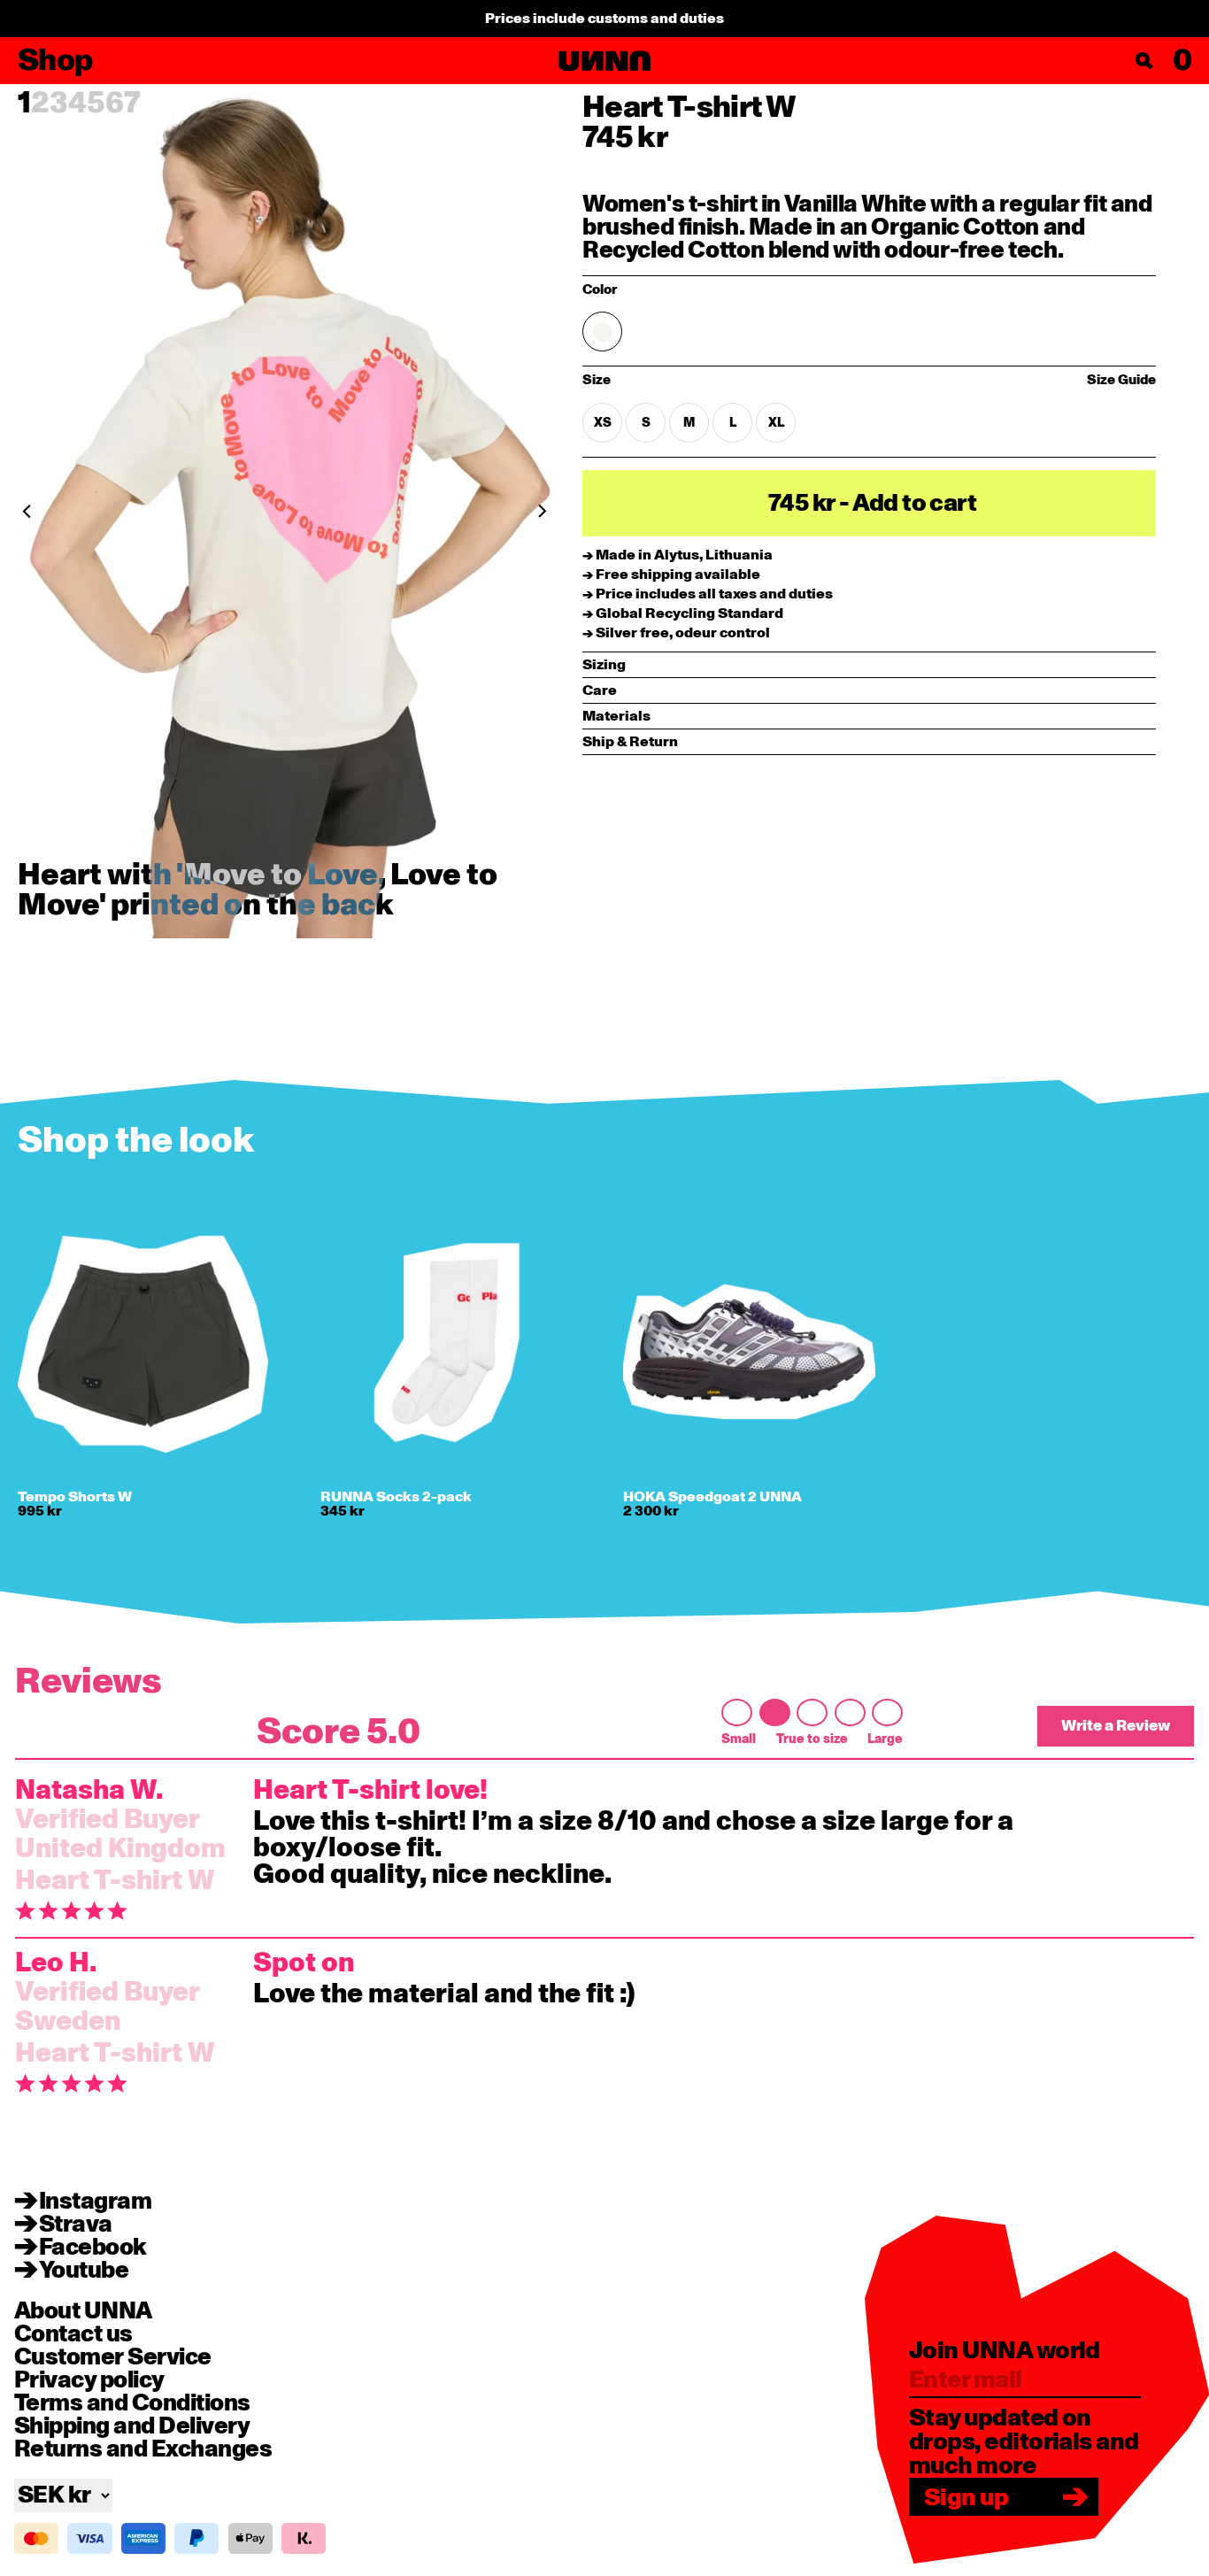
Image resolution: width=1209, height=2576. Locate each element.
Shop (55, 61)
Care (600, 690)
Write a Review (1116, 1726)
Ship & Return (630, 742)
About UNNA (83, 2311)
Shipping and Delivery (132, 2426)
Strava (76, 2225)
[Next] (472, 511)
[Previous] (97, 511)
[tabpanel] (285, 511)
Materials (616, 716)
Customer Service (113, 2357)
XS (603, 423)
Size (650, 381)
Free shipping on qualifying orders (605, 19)
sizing (604, 665)
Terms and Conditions (132, 2403)
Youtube (84, 2271)
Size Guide (1121, 380)
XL (776, 423)
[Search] (1144, 61)
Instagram (95, 2202)
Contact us (73, 2334)
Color (600, 290)
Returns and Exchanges (143, 2449)
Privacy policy (89, 2380)
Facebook (93, 2248)
